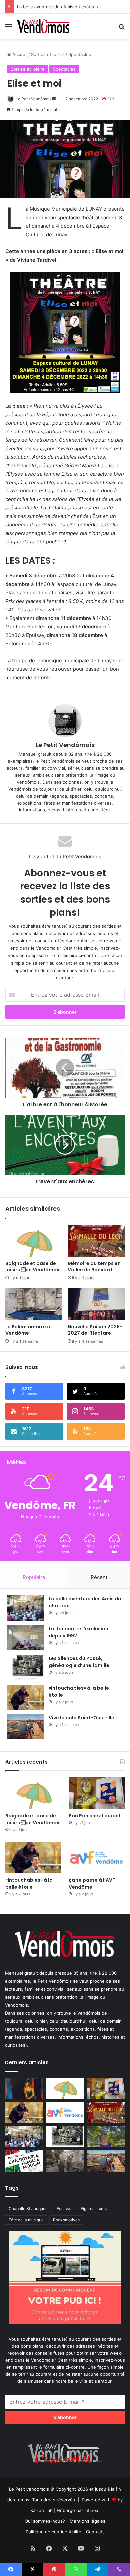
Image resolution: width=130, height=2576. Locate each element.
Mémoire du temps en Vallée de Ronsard (94, 1267)
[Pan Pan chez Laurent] (97, 1793)
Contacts (95, 2532)
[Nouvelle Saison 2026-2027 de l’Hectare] (96, 1304)
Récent (99, 1577)
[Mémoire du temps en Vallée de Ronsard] (96, 1241)
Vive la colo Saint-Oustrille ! (83, 1718)
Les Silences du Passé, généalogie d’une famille (66, 7)
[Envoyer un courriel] (54, 99)
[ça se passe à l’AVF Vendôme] (97, 1858)
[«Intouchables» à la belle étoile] (25, 1697)
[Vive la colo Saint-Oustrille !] (25, 1727)
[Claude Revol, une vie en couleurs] (24, 2088)
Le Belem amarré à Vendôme (28, 1330)
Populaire (34, 1577)
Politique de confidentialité (53, 2532)
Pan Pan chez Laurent (95, 1816)
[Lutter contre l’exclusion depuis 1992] (25, 1638)
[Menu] (8, 29)
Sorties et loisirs (48, 54)
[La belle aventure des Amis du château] (25, 1608)
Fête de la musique (26, 2220)
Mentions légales (87, 2521)
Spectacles (80, 54)
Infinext (92, 2510)
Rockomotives (66, 2220)
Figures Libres (94, 2209)
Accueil (19, 54)
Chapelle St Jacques (28, 2209)
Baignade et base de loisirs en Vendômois (33, 1267)
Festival (64, 2209)
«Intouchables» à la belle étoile (29, 1884)
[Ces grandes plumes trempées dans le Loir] (65, 2161)
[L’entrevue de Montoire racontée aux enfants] (106, 2137)
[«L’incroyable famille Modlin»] (24, 2161)
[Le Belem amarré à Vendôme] (34, 1304)
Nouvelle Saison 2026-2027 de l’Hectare (95, 1330)
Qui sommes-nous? (45, 2521)
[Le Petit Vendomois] (43, 26)
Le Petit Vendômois (33, 99)
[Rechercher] (122, 29)
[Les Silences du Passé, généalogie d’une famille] (25, 1667)
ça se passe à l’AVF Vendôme (92, 1884)
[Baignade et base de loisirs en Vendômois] (34, 1241)
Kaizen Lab (41, 2510)
